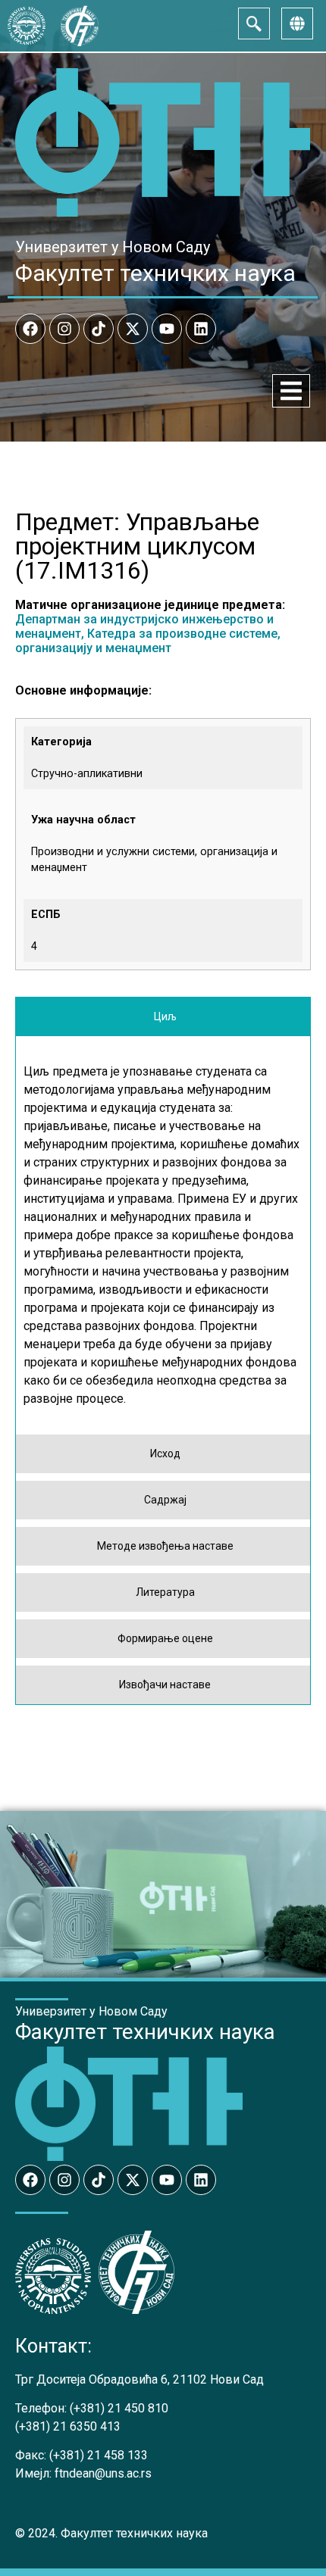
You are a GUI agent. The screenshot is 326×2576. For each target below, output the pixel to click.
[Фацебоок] (30, 329)
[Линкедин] (201, 329)
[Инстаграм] (64, 329)
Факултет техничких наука (155, 273)
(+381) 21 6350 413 (68, 2426)
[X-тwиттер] (133, 329)
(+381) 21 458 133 (99, 2455)
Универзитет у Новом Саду (113, 247)
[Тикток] (99, 329)
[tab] (163, 1017)
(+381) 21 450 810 (119, 2408)
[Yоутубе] (167, 329)
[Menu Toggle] (291, 391)
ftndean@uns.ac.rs (103, 2473)
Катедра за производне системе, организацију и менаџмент (148, 641)
